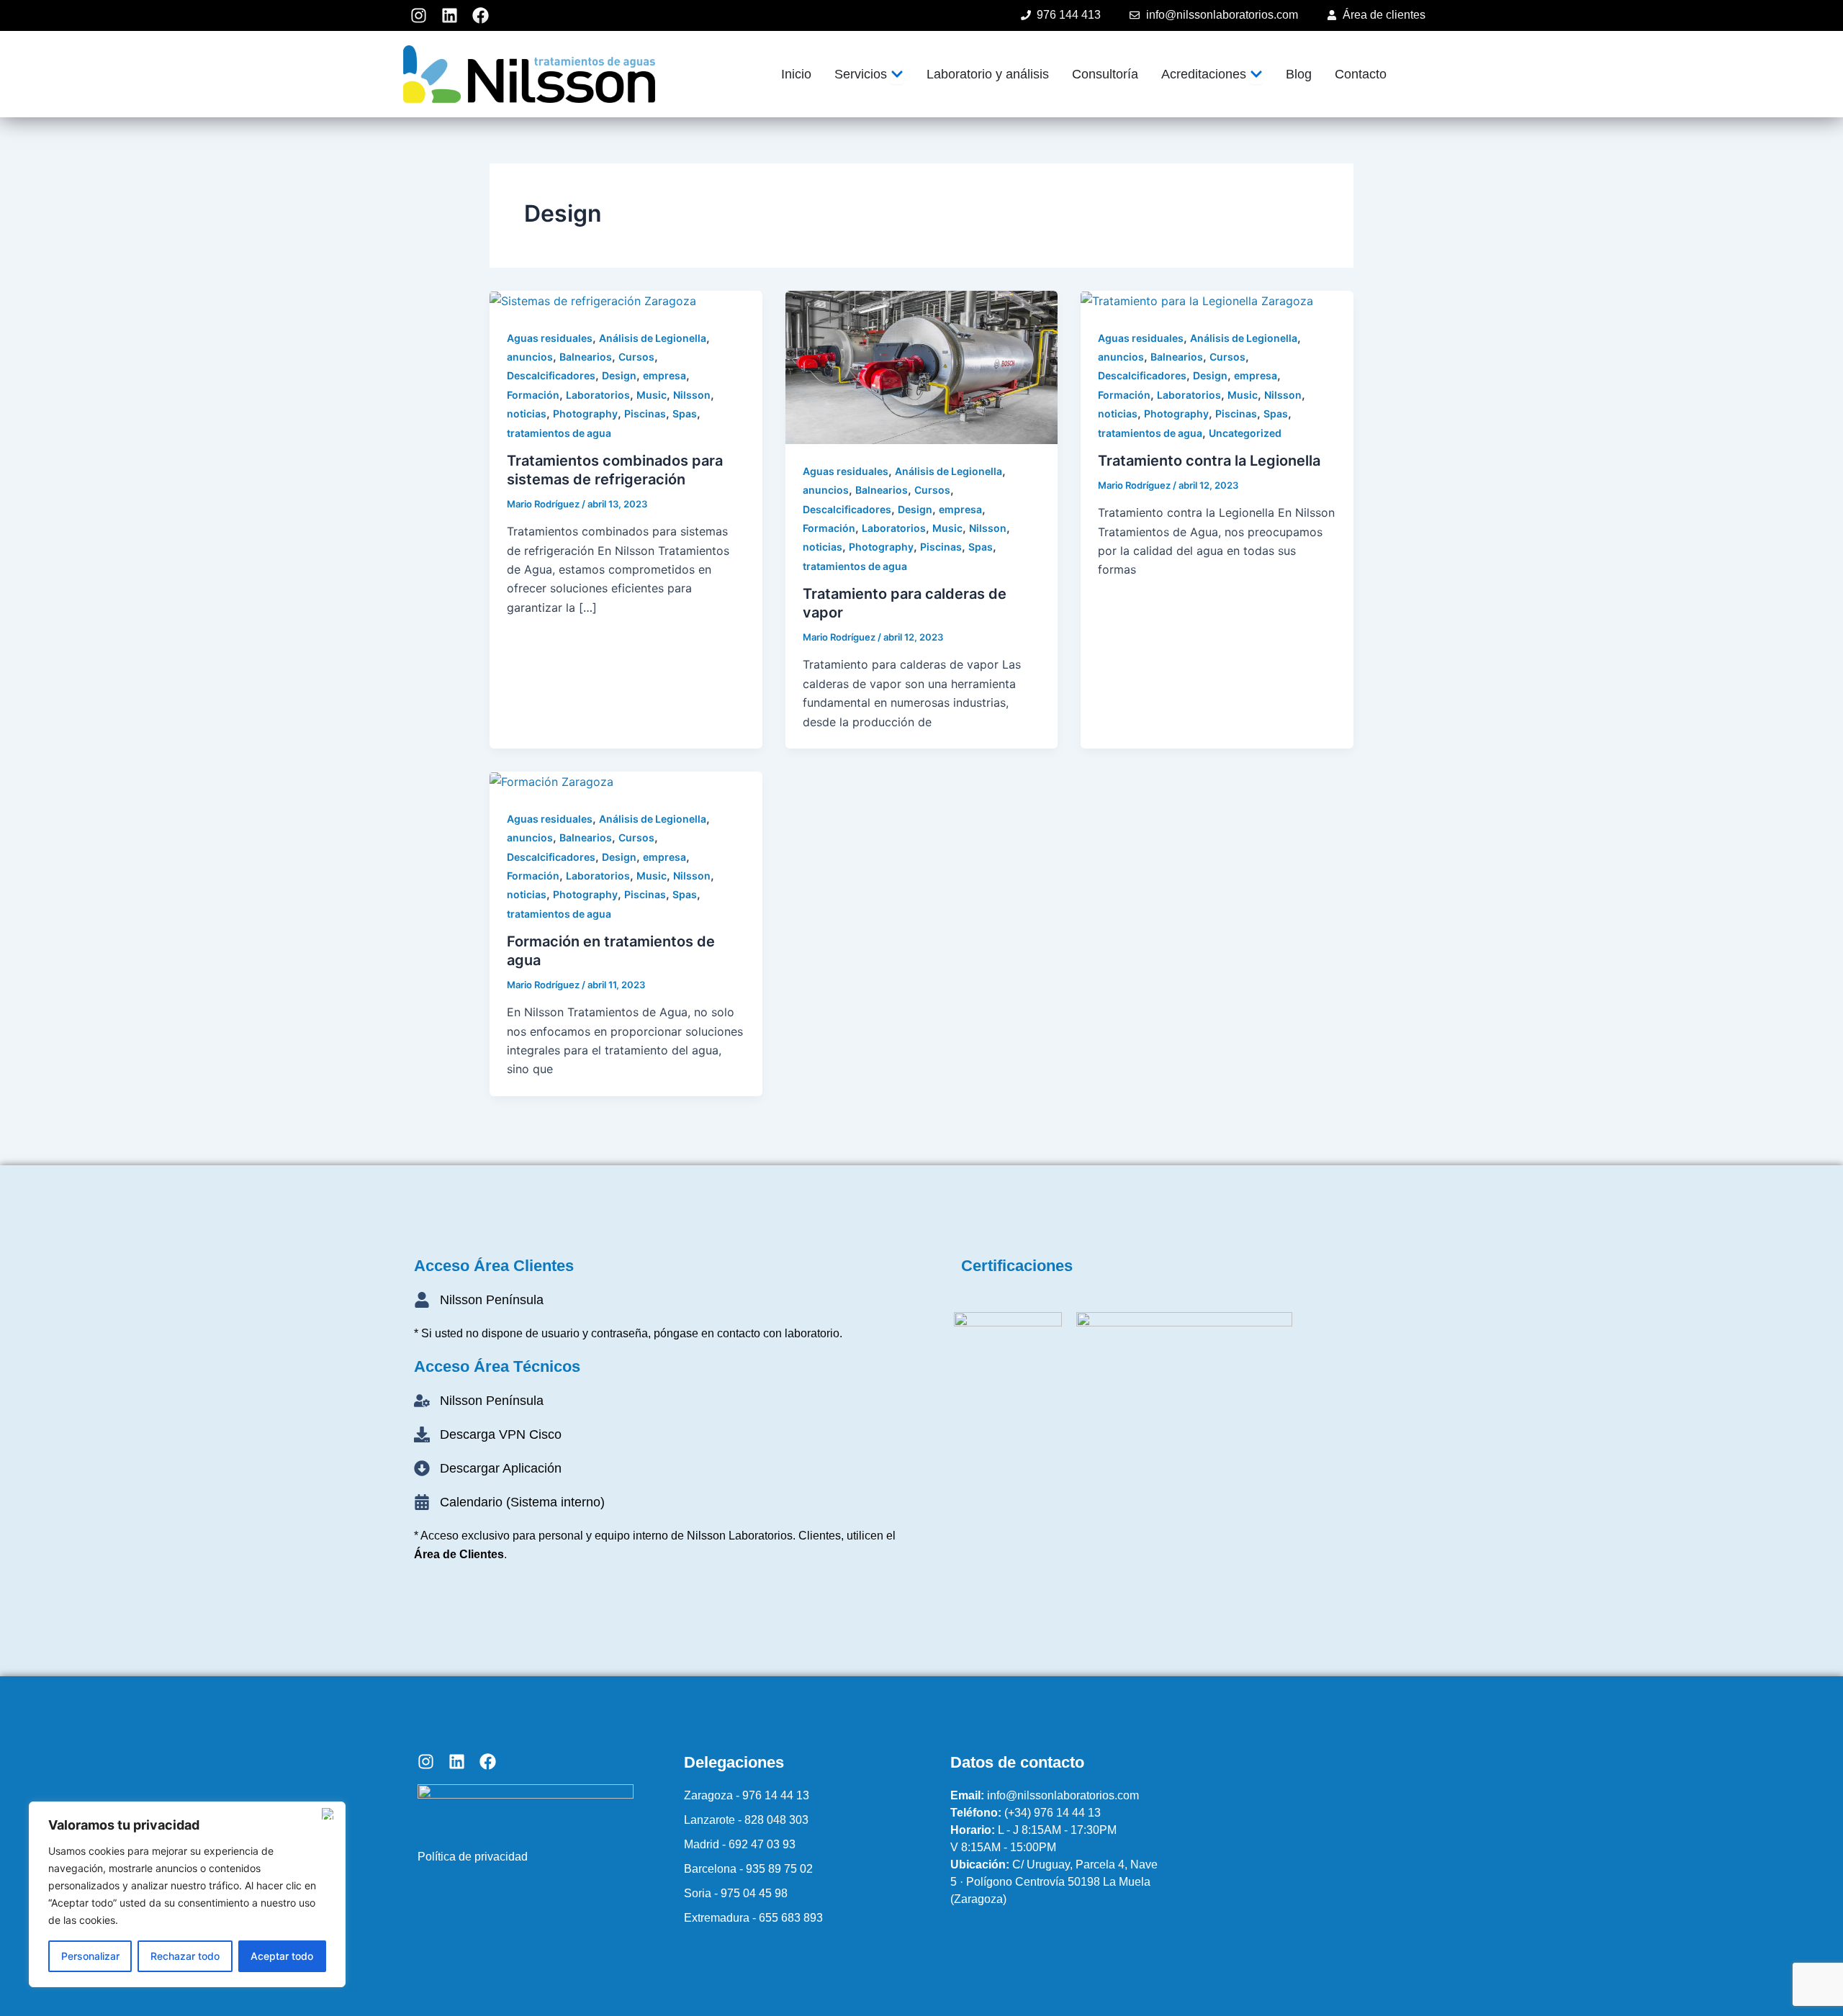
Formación (533, 395)
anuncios (530, 357)
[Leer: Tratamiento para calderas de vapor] (922, 366)
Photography (585, 413)
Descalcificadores (551, 375)
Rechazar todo (185, 1956)
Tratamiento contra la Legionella (1209, 461)
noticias (527, 413)
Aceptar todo (282, 1956)
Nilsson (692, 395)
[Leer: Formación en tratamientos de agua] (551, 781)
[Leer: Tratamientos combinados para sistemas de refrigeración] (593, 300)
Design (619, 375)
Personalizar (90, 1956)
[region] (187, 1894)
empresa (664, 375)
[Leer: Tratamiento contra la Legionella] (1197, 300)
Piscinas (645, 413)
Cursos (636, 357)
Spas (685, 413)
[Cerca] (330, 1814)
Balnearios (586, 357)
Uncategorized (1245, 433)
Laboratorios (598, 395)
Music (652, 395)
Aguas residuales (550, 338)
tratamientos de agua (559, 433)
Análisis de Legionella (653, 338)
